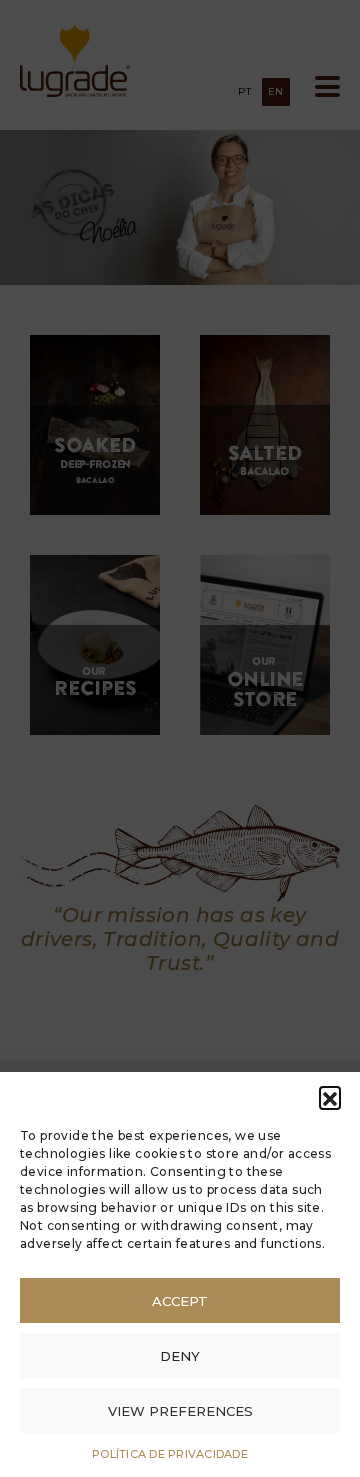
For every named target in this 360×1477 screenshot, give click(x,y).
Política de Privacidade (170, 1454)
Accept (180, 1301)
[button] (330, 1097)
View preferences (180, 1411)
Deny (180, 1356)
